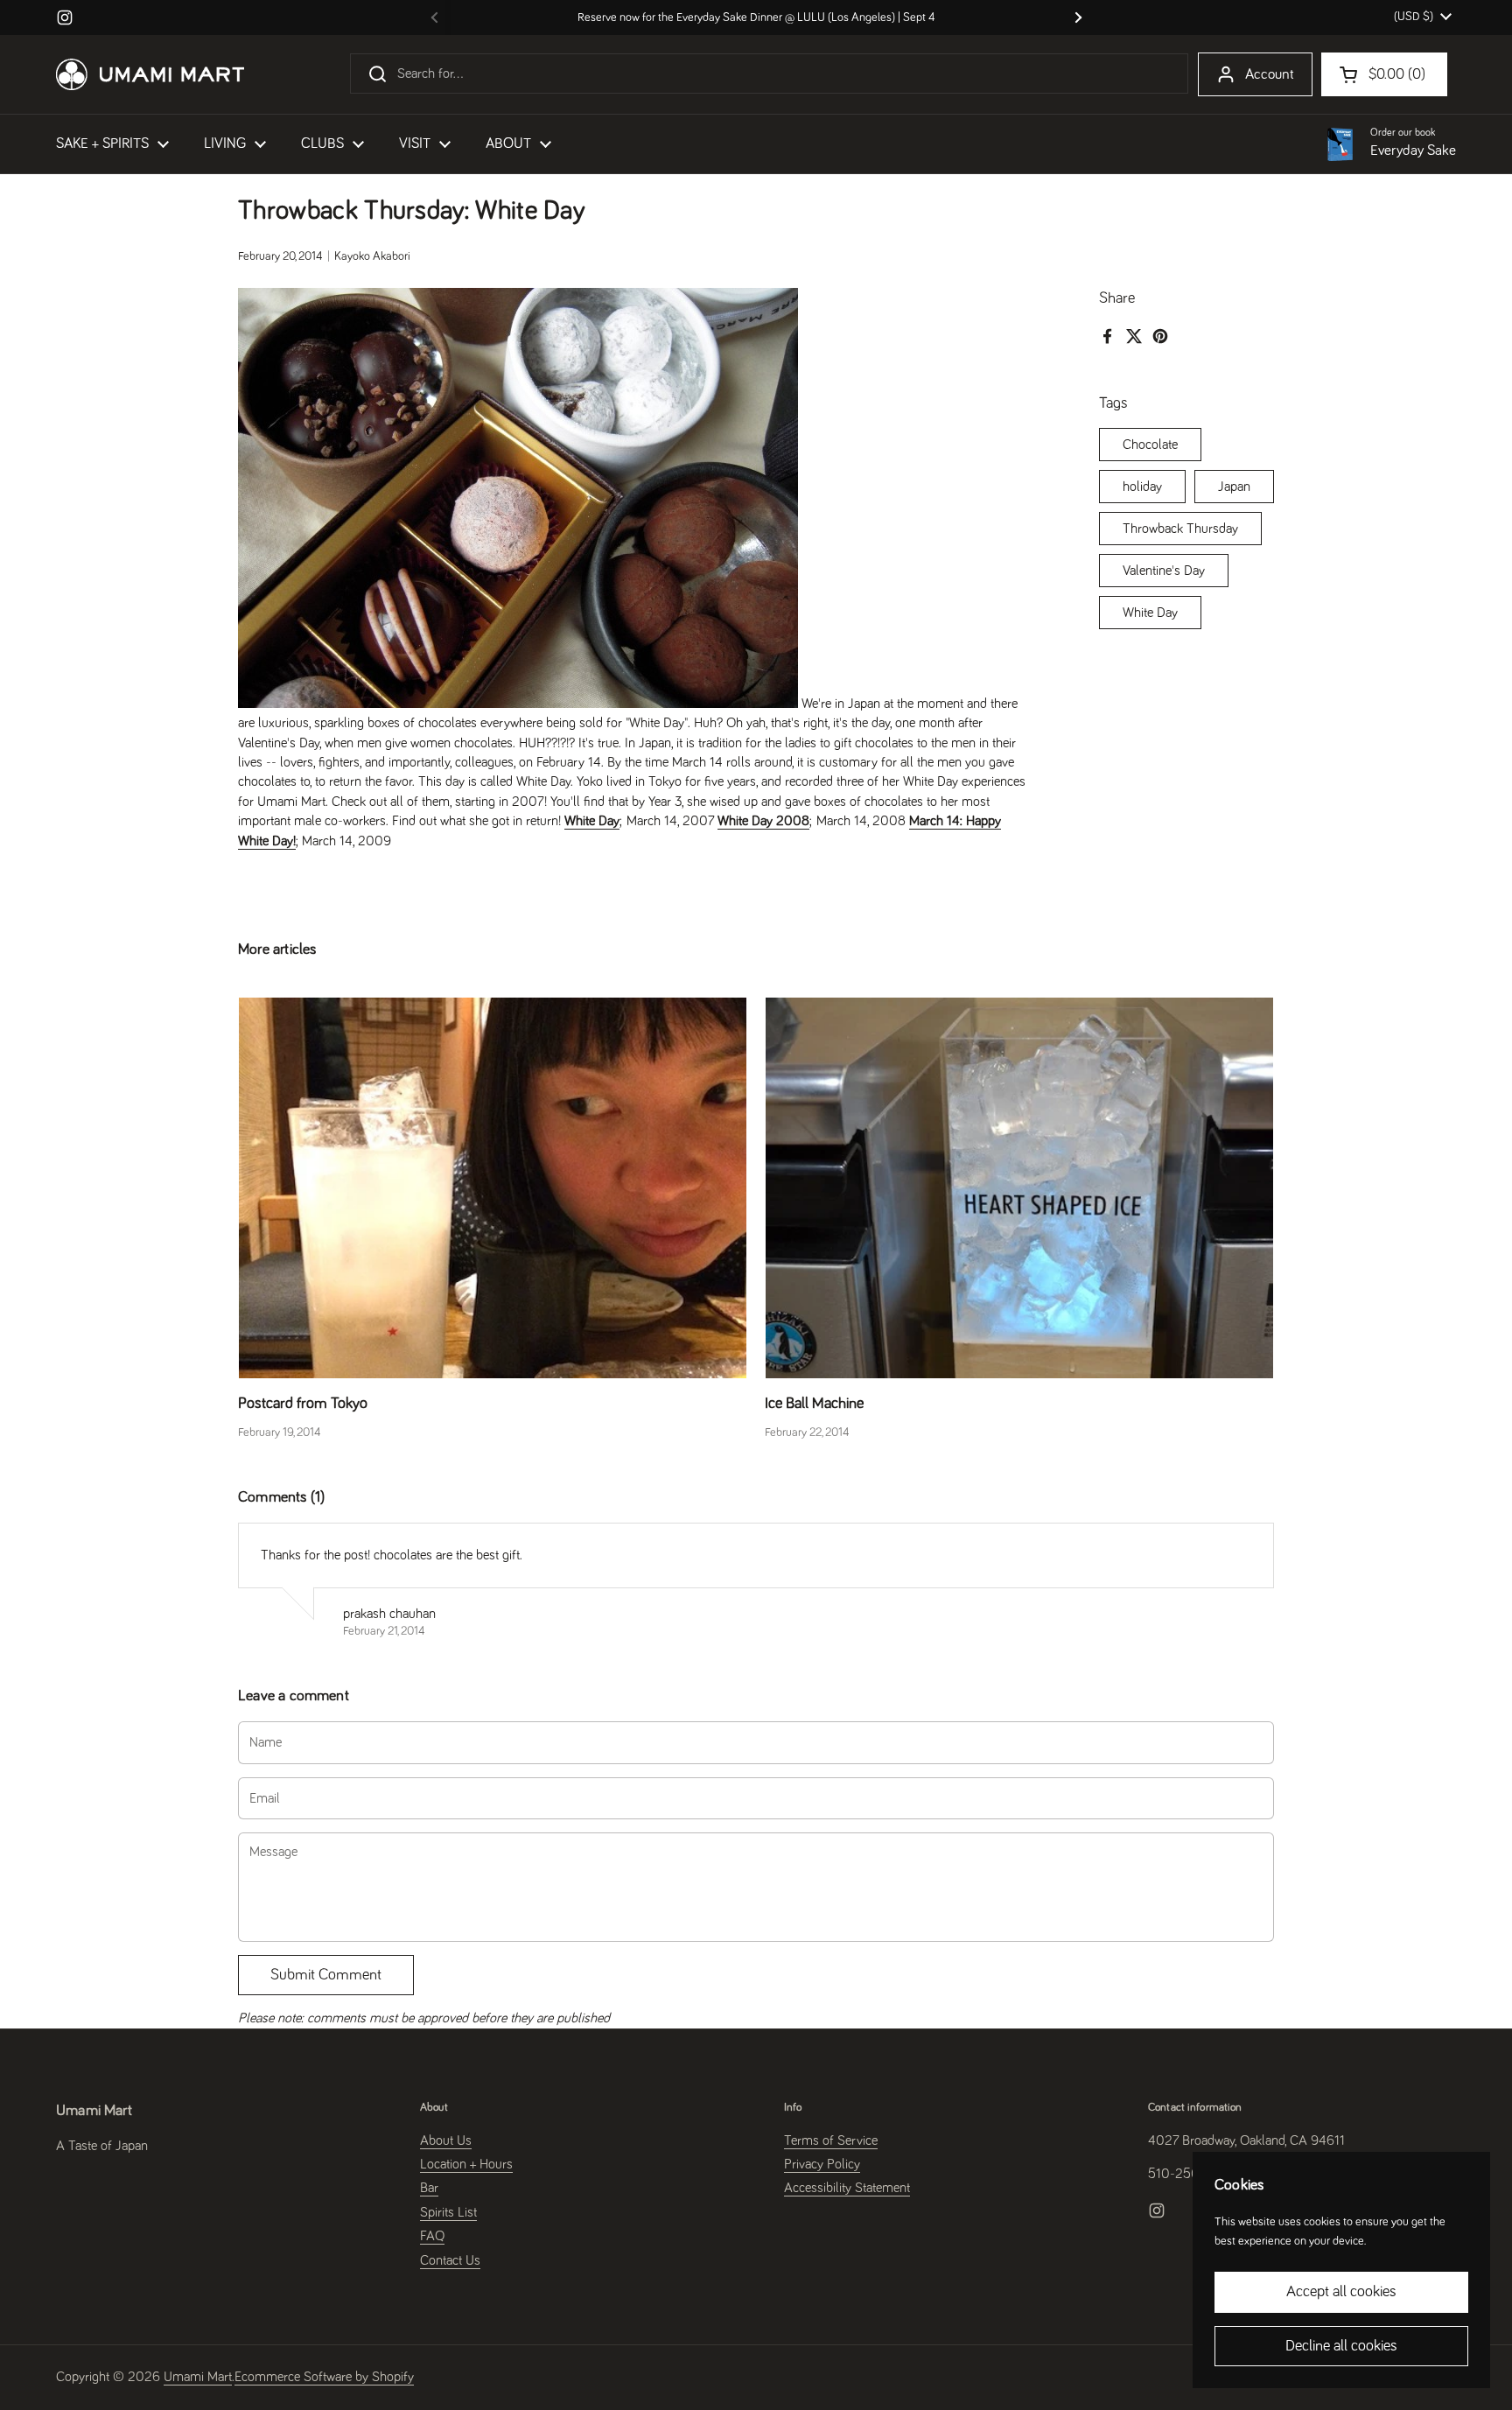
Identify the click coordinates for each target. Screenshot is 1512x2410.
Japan (1234, 487)
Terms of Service (831, 2140)
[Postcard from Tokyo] (493, 1188)
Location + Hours (466, 2164)
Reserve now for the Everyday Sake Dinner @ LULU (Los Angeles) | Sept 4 (756, 18)
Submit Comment (326, 1975)
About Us (446, 2140)
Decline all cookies (1341, 2346)
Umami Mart (198, 2377)
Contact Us (450, 2260)
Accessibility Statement (847, 2188)
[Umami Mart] (150, 74)
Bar (429, 2188)
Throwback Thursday (1180, 529)
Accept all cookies (1341, 2292)
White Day (1150, 613)
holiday (1142, 487)
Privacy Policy (822, 2164)
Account (1270, 75)
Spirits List (448, 2212)
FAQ (432, 2236)
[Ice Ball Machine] (1019, 1188)
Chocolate (1150, 445)
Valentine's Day (1164, 571)
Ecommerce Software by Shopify (324, 2377)
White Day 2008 (763, 821)
